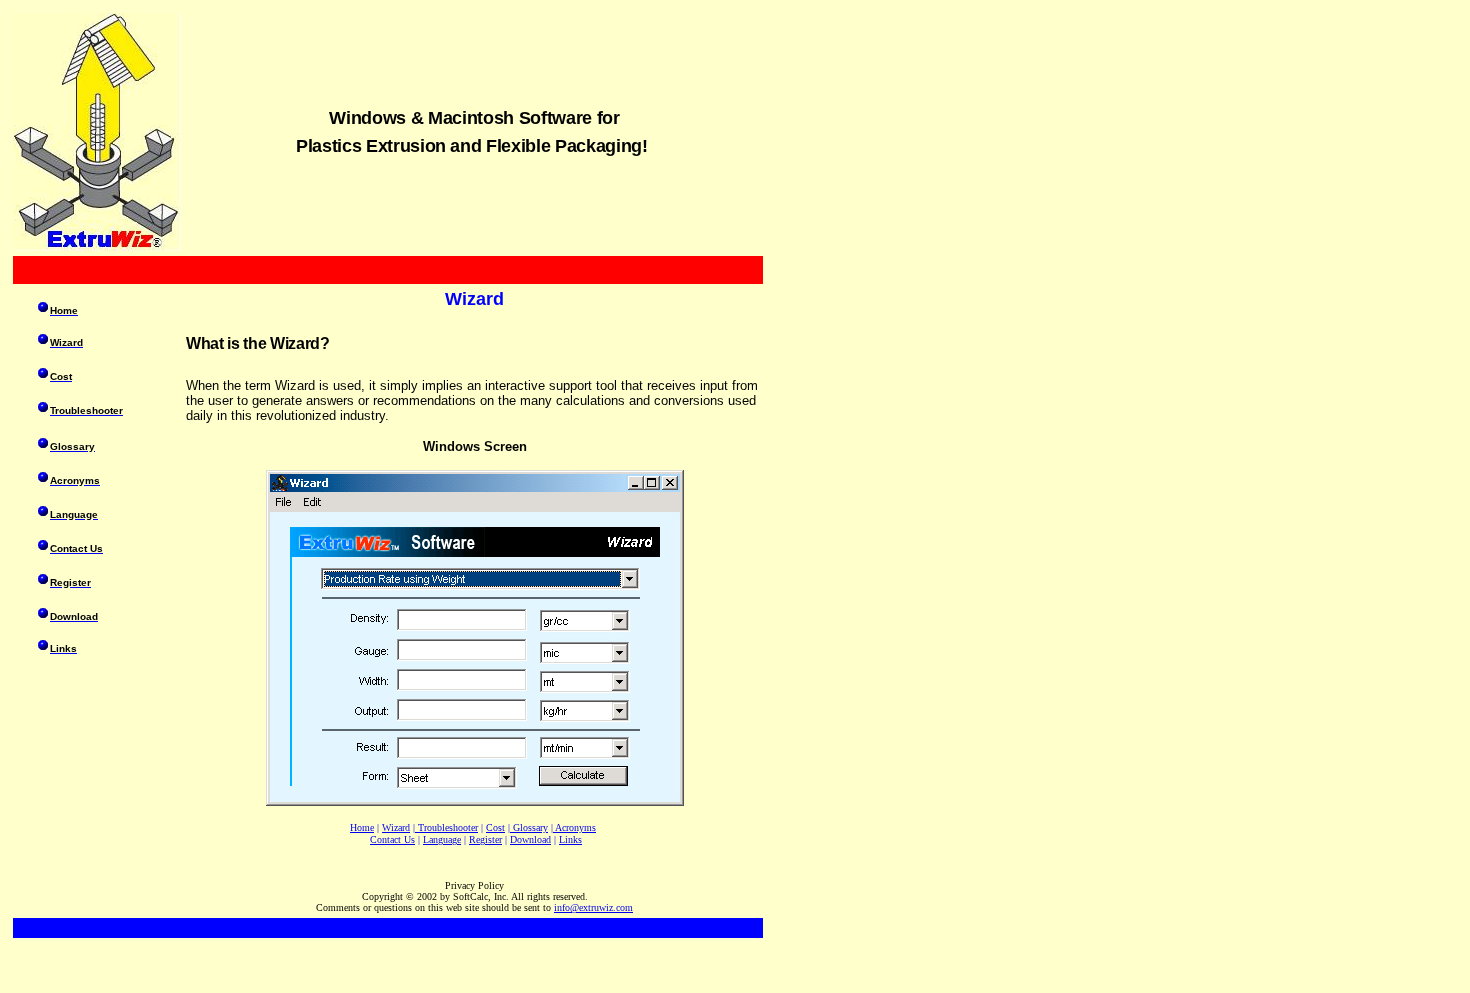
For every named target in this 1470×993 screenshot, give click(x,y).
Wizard (396, 827)
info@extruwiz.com (593, 907)
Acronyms (575, 827)
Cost (495, 827)
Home (362, 827)
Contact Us (392, 839)
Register (485, 839)
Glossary (530, 827)
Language (442, 839)
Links (570, 839)
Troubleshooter (448, 827)
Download (530, 839)
